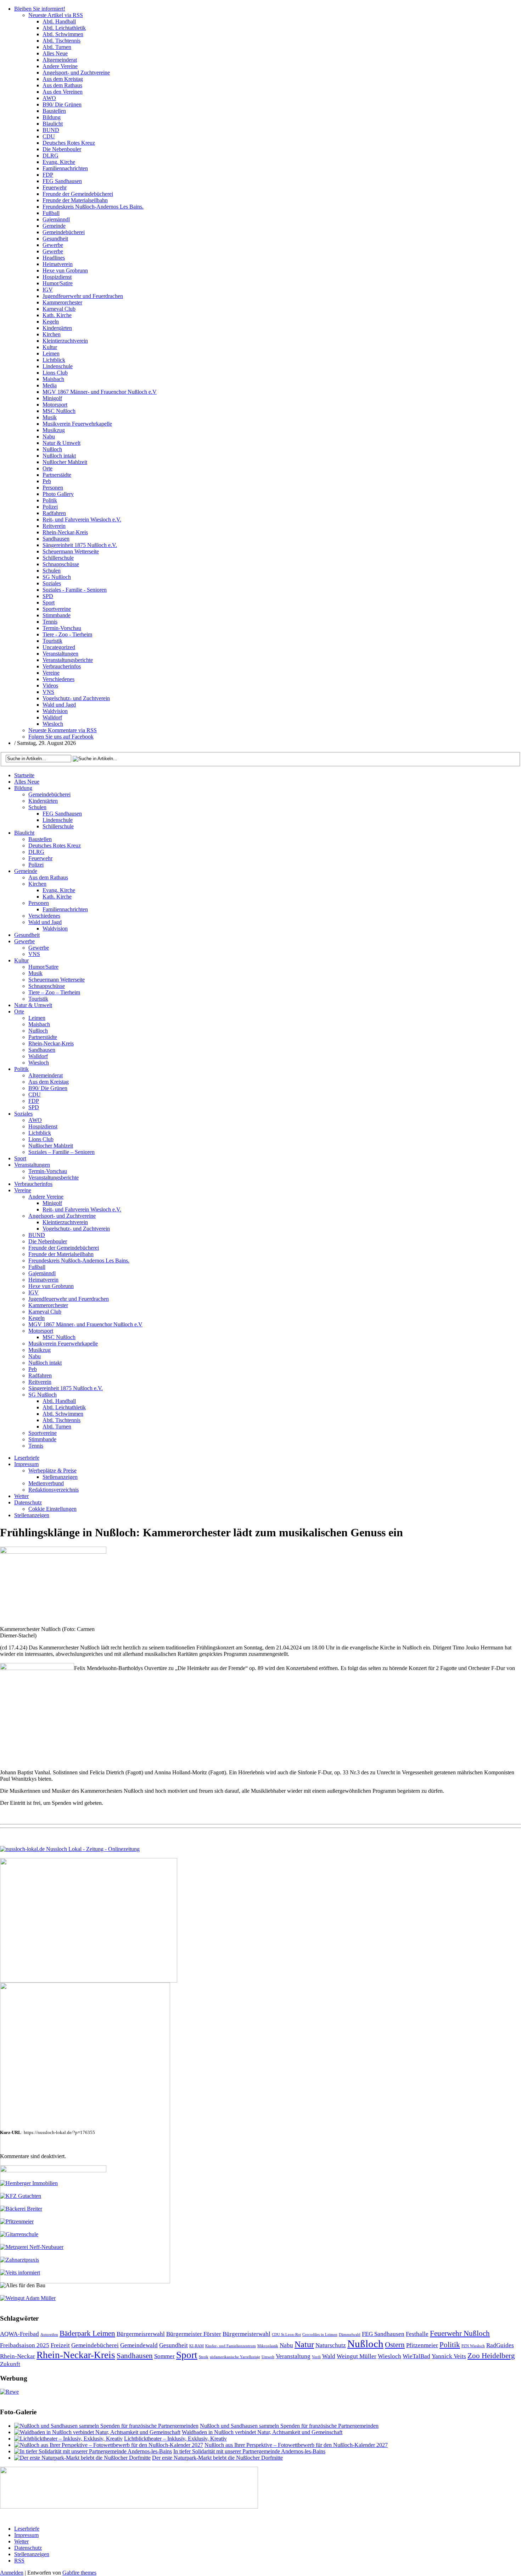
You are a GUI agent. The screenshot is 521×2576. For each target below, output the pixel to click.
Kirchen (52, 334)
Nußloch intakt (59, 456)
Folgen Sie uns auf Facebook (61, 737)
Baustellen (54, 111)
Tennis (50, 622)
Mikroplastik (268, 2346)
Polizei (50, 507)
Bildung (52, 117)
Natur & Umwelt (61, 443)
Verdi (316, 2357)
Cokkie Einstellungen (52, 1509)
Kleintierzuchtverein (65, 341)
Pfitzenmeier (422, 2345)
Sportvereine (57, 609)
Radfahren (54, 513)
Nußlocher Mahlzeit (65, 462)
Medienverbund (46, 1483)
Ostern (395, 2345)
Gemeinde (54, 226)
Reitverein (54, 526)
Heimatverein (58, 264)
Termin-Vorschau (62, 628)
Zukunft (10, 2364)
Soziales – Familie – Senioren (61, 1152)
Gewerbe (53, 245)
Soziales (52, 583)
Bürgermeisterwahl (247, 2334)
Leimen (51, 353)
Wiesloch (53, 724)
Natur (304, 2344)
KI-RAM (197, 2346)
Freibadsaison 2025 (25, 2345)
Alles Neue (55, 53)
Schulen (52, 571)
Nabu (49, 436)
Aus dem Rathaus (62, 85)
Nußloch (52, 449)
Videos (50, 686)
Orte (47, 468)
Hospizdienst (57, 277)
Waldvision (55, 711)
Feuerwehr (55, 187)
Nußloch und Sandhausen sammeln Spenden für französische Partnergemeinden (289, 2426)
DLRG (51, 156)
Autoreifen (49, 2335)
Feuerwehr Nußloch (460, 2333)
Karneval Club (59, 309)
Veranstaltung (293, 2356)
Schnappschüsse (61, 564)
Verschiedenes (58, 679)
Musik (50, 417)
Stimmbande (57, 615)
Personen (53, 488)
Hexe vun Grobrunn (65, 270)
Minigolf (52, 398)
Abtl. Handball (59, 21)
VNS (48, 692)
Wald (329, 2356)
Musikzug (54, 430)
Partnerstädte (57, 475)
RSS (19, 2561)
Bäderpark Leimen (87, 2333)
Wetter (21, 1496)
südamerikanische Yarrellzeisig (235, 2357)
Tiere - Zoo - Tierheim (67, 634)
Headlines (54, 258)
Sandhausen (56, 539)
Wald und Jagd (59, 705)
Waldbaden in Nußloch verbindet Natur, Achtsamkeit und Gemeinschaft (262, 2432)
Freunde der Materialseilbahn (75, 200)
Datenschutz (28, 1502)
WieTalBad (416, 2356)
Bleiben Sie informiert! (40, 9)
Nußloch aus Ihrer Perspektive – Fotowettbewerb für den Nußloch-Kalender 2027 (296, 2445)
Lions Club (55, 373)
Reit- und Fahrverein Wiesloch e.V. (82, 519)
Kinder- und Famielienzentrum (231, 2346)
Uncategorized (59, 647)
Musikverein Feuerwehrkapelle (77, 424)
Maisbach (53, 379)
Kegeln (51, 322)
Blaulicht (53, 124)
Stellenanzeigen (60, 1477)
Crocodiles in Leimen (320, 2335)
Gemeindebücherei (64, 232)
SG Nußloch (57, 577)
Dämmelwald (350, 2335)
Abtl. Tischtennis (61, 41)
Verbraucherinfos (62, 666)
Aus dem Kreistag (63, 79)
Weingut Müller (357, 2356)
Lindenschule (58, 366)
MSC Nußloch (59, 411)
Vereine (51, 673)
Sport (49, 602)
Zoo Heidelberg (491, 2356)
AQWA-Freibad (19, 2334)
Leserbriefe (27, 1458)
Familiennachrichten (65, 168)
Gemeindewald (139, 2345)
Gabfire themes (79, 2573)
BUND (51, 130)
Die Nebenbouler (62, 149)
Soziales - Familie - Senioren (75, 590)
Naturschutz (331, 2345)
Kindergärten (57, 328)
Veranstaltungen (60, 654)
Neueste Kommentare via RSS (63, 730)
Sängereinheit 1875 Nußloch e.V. (80, 545)
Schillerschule (58, 558)
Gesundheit (55, 239)
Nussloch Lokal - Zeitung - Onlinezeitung (92, 1849)
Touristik (52, 641)
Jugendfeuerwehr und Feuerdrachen (83, 296)
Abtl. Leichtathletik (64, 28)
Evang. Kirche (59, 162)
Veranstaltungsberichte (68, 660)
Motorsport (55, 405)
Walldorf (52, 717)
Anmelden (12, 2573)
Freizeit (60, 2345)
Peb (47, 481)
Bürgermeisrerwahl (141, 2334)
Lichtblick (54, 360)
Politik (50, 500)
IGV (48, 290)
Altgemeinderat (60, 60)
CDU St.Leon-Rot (286, 2335)
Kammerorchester (62, 302)
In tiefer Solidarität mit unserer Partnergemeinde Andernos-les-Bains (249, 2451)
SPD (48, 596)
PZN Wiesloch (473, 2346)
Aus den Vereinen (63, 92)
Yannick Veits (449, 2356)
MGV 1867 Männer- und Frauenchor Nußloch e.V (100, 392)
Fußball (51, 213)
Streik (204, 2357)
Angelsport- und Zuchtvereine (76, 73)
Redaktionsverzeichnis (54, 1490)
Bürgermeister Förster (194, 2334)
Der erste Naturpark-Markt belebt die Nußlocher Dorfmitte (217, 2458)
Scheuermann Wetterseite (71, 551)
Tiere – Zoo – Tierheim (54, 992)
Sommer (164, 2356)
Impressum (26, 1464)
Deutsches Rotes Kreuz (69, 143)
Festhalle (417, 2334)
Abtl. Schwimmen (63, 34)
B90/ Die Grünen (62, 104)
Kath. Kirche (57, 315)
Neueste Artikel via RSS (56, 15)
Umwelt (268, 2357)
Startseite (24, 775)
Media (50, 385)
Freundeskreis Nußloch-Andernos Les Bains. (93, 207)
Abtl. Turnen (57, 47)
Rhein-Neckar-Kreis (65, 532)
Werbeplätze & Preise (52, 1471)
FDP (48, 175)
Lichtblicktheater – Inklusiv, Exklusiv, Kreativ (175, 2439)
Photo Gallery (58, 494)
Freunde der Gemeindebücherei (78, 194)
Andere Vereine (60, 66)
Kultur (50, 347)
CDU (49, 136)
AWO (49, 98)
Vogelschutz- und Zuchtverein (76, 698)
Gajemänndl (56, 219)
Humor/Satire (58, 283)
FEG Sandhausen (62, 181)
